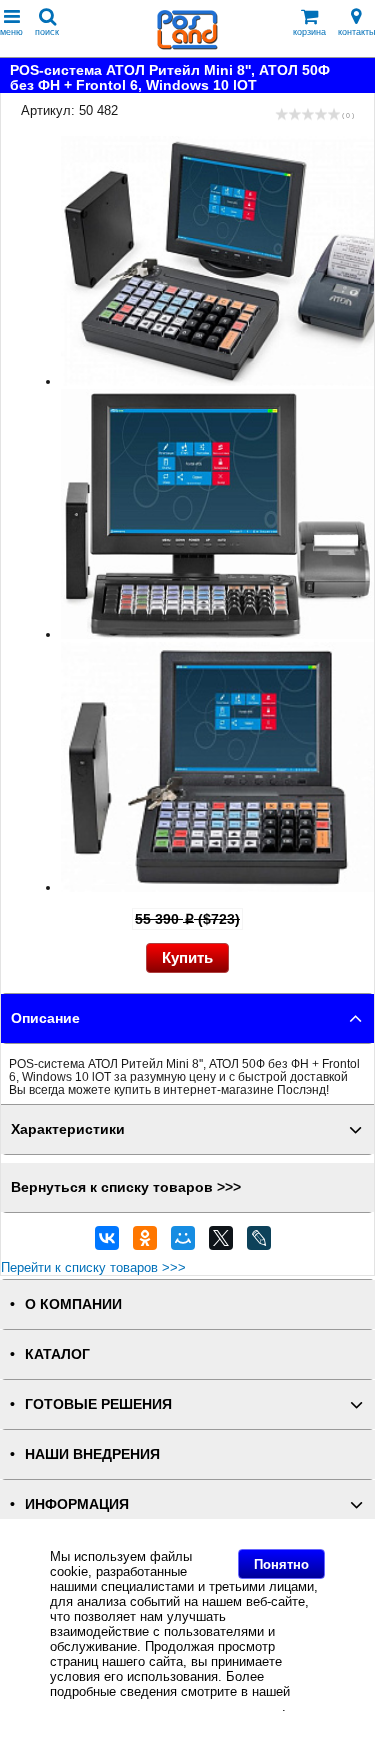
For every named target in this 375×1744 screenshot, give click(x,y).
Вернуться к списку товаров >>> (126, 1187)
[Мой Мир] (183, 1243)
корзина (309, 32)
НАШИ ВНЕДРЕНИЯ (92, 1454)
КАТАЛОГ (57, 1354)
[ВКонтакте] (107, 1243)
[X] (221, 1243)
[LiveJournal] (259, 1243)
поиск (47, 32)
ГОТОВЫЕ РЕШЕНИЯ (98, 1404)
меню (11, 32)
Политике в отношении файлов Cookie (166, 1706)
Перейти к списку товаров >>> (93, 1267)
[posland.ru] (188, 45)
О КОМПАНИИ (73, 1304)
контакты (356, 32)
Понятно (281, 1564)
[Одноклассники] (145, 1243)
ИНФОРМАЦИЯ (77, 1504)
